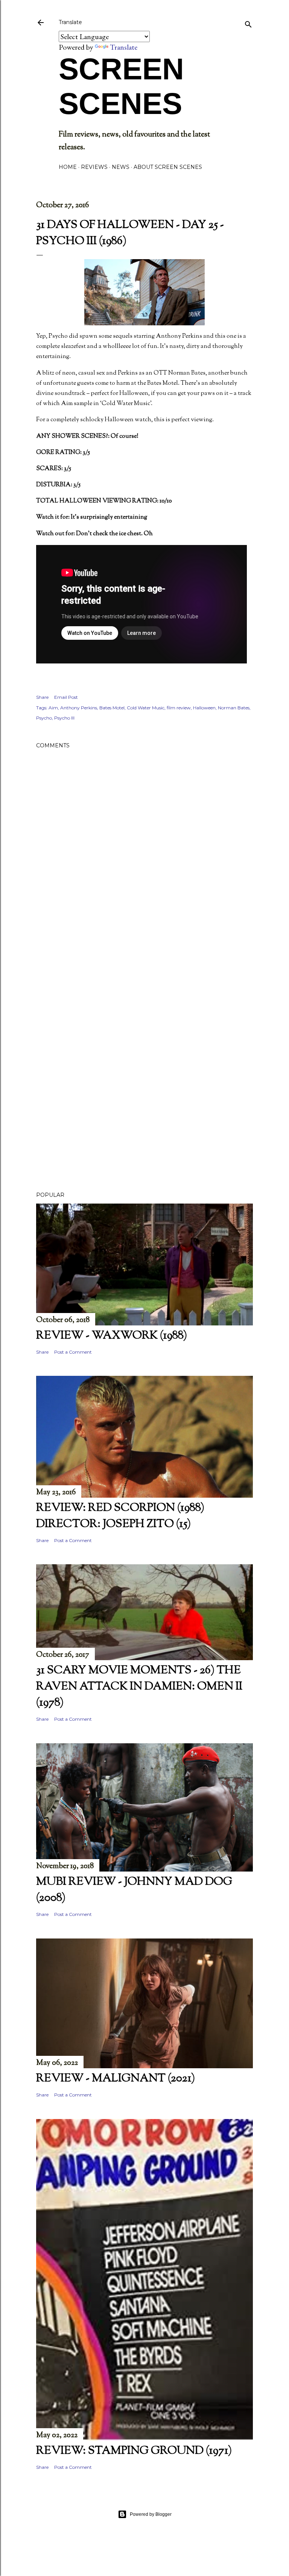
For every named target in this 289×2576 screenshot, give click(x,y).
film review (179, 708)
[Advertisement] (144, 996)
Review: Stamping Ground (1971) (134, 2451)
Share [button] (42, 697)
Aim (53, 708)
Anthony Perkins (79, 708)
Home (68, 167)
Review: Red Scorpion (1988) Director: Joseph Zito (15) (120, 1516)
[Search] (248, 23)
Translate (124, 47)
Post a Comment (73, 1352)
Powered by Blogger (151, 2514)
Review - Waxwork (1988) (112, 1336)
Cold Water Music (146, 708)
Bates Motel (112, 708)
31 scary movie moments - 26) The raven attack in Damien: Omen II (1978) (139, 1687)
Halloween (204, 708)
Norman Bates (234, 708)
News (121, 167)
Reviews (94, 167)
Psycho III (64, 718)
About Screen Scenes (168, 167)
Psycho (44, 718)
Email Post (66, 697)
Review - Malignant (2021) (116, 2079)
